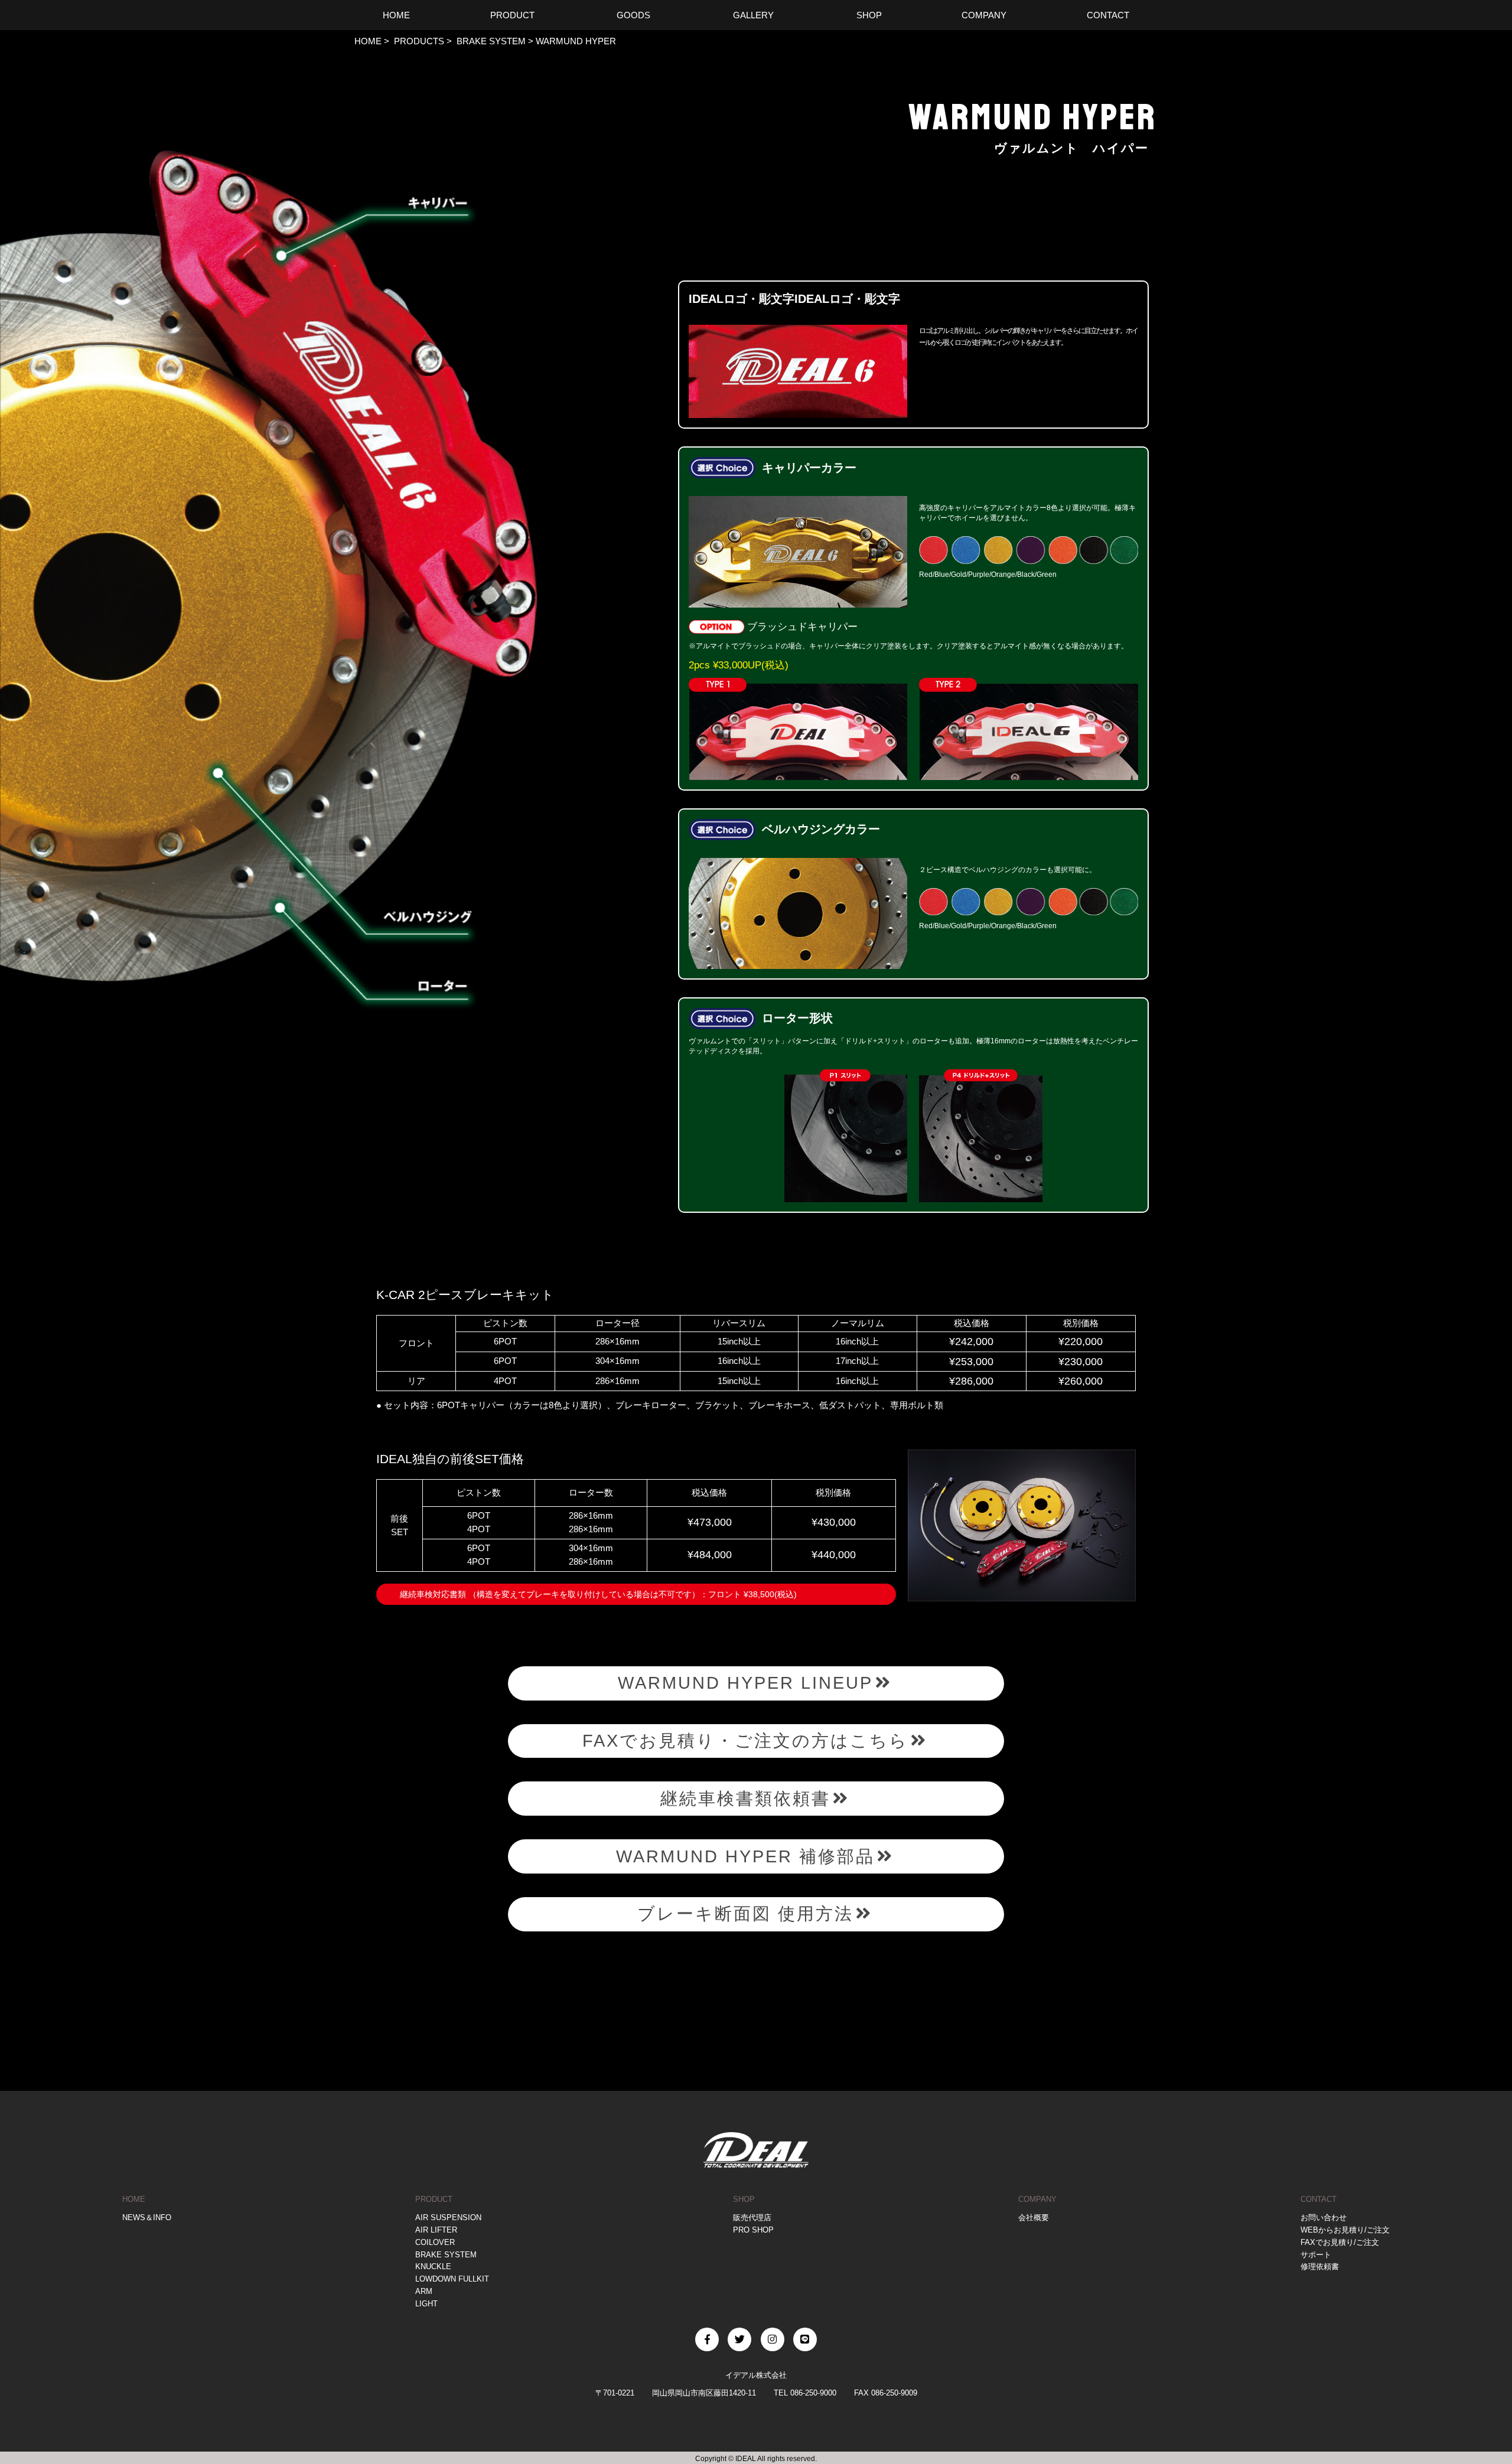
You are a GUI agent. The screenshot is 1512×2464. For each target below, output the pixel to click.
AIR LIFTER (436, 2230)
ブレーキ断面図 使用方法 (745, 1914)
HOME (368, 41)
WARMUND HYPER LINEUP (745, 1683)
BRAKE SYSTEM (490, 41)
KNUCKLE (433, 2266)
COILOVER (435, 2242)
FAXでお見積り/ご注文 (1340, 2242)
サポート (1316, 2255)
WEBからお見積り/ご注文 (1345, 2230)
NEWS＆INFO (147, 2217)
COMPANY (1037, 2199)
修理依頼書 (1320, 2266)
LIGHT (426, 2304)
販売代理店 (752, 2217)
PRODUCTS (418, 41)
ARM (424, 2291)
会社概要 (1034, 2217)
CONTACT (1319, 2199)
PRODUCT (434, 2199)
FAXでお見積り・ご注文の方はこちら (745, 1741)
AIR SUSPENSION (448, 2217)
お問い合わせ (1324, 2217)
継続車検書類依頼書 (745, 1799)
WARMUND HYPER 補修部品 (745, 1856)
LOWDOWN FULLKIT (452, 2279)
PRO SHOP (753, 2230)
